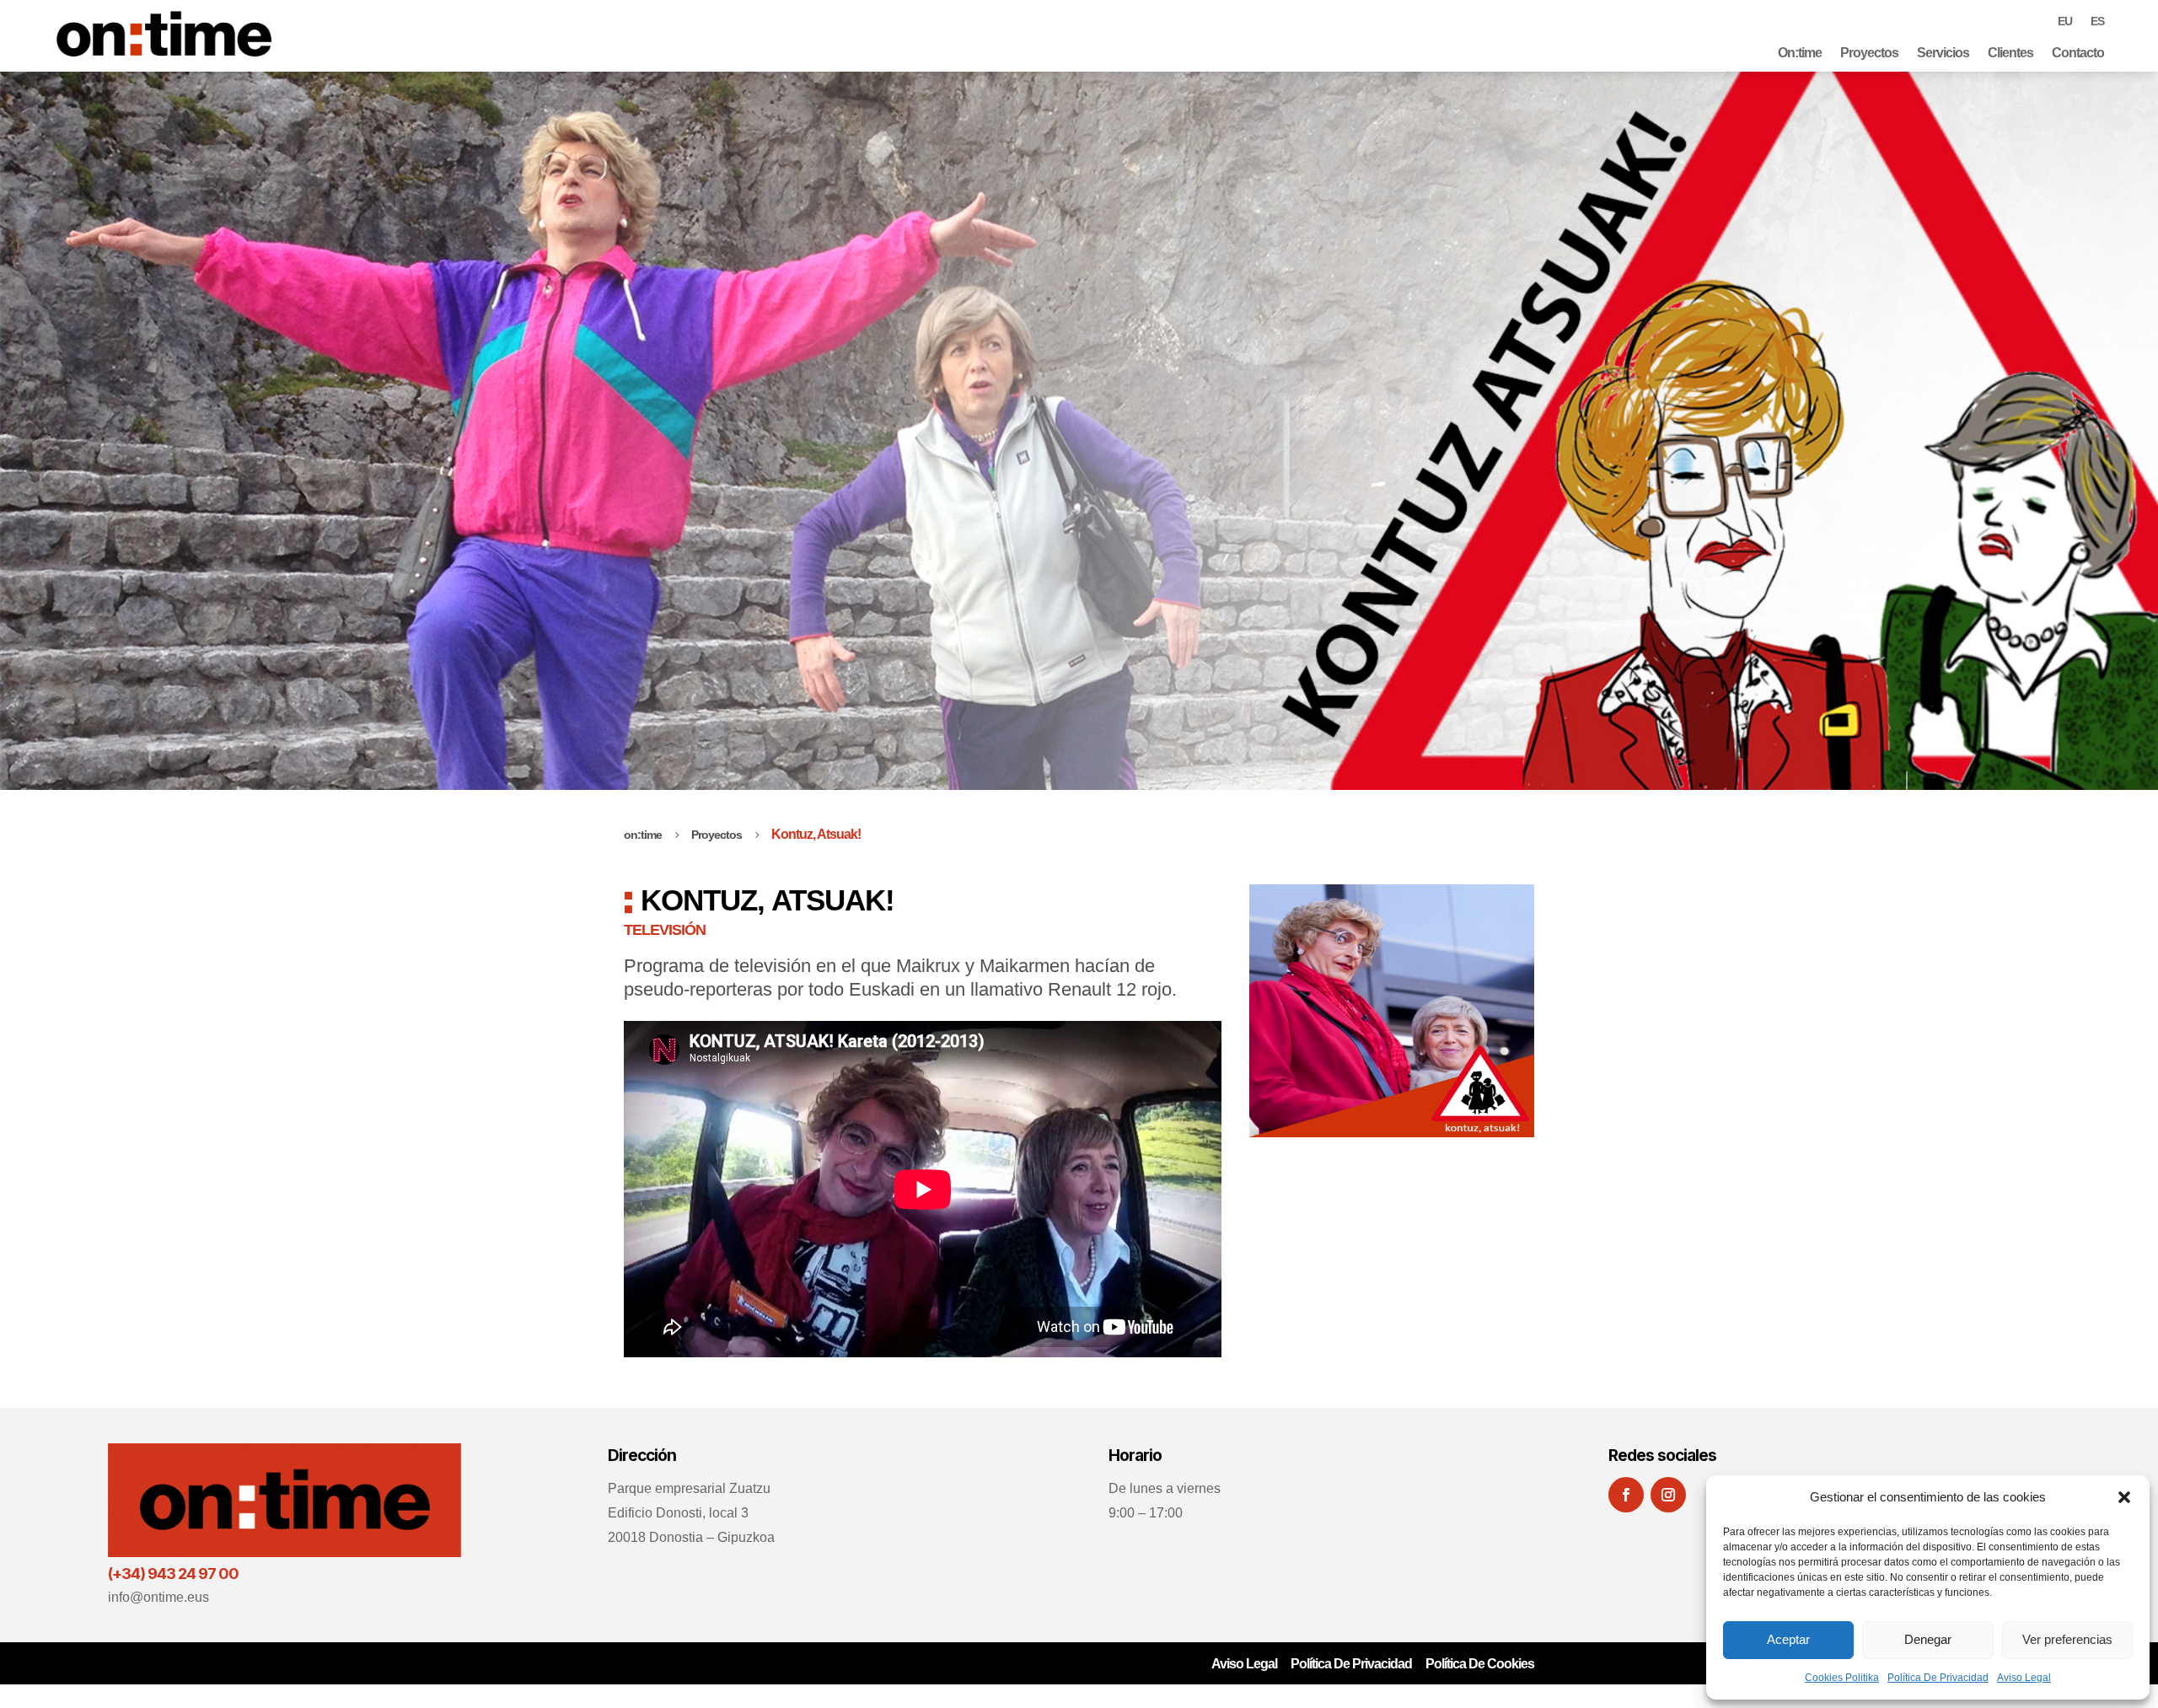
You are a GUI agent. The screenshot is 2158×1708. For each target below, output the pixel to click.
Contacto (2078, 53)
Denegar (1928, 1639)
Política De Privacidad (1938, 1678)
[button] (2124, 1497)
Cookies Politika (1842, 1678)
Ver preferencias (2067, 1639)
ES (2097, 21)
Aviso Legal (2024, 1678)
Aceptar (1788, 1639)
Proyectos (1869, 53)
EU (2065, 21)
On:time (1800, 53)
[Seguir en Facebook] (1626, 1495)
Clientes (2010, 53)
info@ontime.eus (158, 1597)
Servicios (1943, 53)
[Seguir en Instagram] (1668, 1495)
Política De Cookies (1480, 1664)
